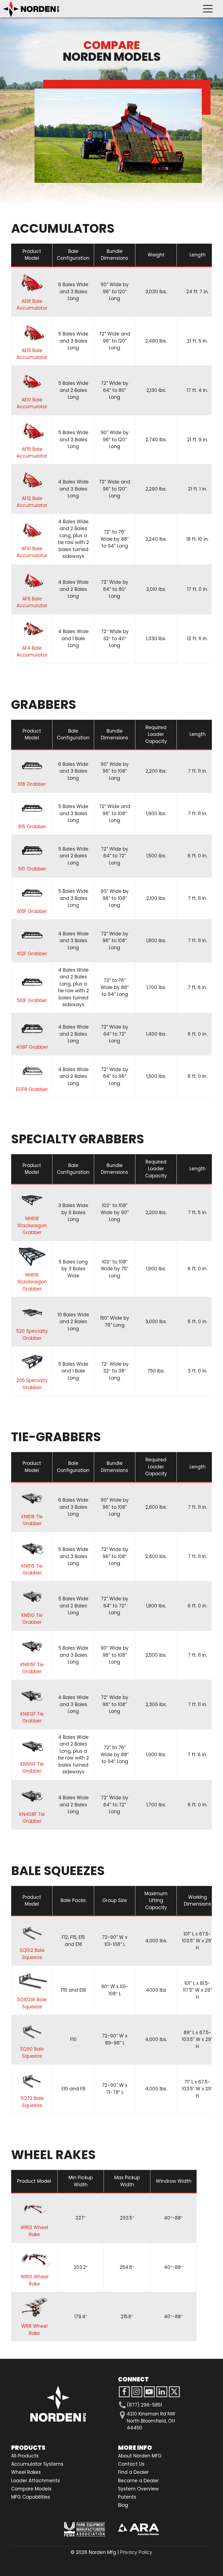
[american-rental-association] (138, 2529)
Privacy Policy (136, 2552)
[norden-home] (31, 9)
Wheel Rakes (26, 2472)
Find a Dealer (133, 2472)
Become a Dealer (138, 2481)
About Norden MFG (140, 2456)
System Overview (138, 2489)
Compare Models (31, 2489)
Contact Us (131, 2464)
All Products (25, 2456)
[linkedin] (162, 2392)
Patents (127, 2497)
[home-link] (58, 2404)
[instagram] (149, 2392)
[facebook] (124, 2392)
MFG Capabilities (31, 2497)
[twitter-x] (174, 2392)
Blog (123, 2505)
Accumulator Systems (37, 2464)
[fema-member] (85, 2529)
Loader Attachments (35, 2481)
